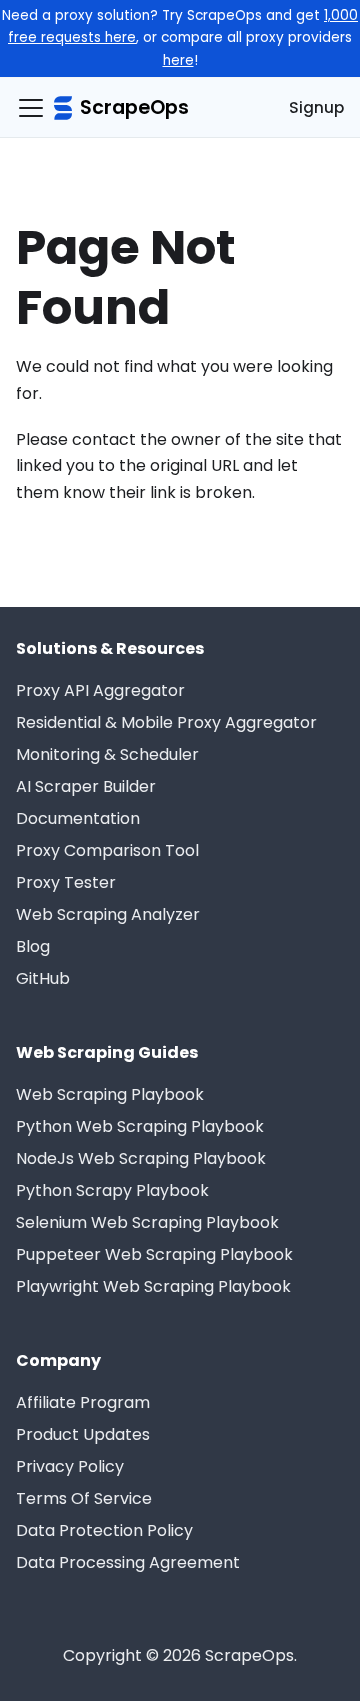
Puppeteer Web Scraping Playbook (154, 1254)
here (178, 60)
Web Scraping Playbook (110, 1094)
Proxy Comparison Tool (107, 850)
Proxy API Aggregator (100, 690)
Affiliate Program (83, 1402)
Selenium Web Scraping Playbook (147, 1222)
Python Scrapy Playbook (112, 1190)
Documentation (78, 818)
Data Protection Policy (104, 1530)
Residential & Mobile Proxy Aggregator (166, 722)
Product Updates (83, 1434)
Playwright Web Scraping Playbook (153, 1286)
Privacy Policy (70, 1466)
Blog (33, 946)
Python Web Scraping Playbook (140, 1126)
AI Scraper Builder (86, 786)
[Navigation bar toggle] (31, 108)
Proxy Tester (66, 882)
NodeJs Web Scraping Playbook (141, 1158)
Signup (316, 107)
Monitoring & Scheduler (107, 754)
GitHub (43, 978)
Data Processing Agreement (128, 1562)
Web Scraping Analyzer (108, 914)
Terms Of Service (84, 1498)
